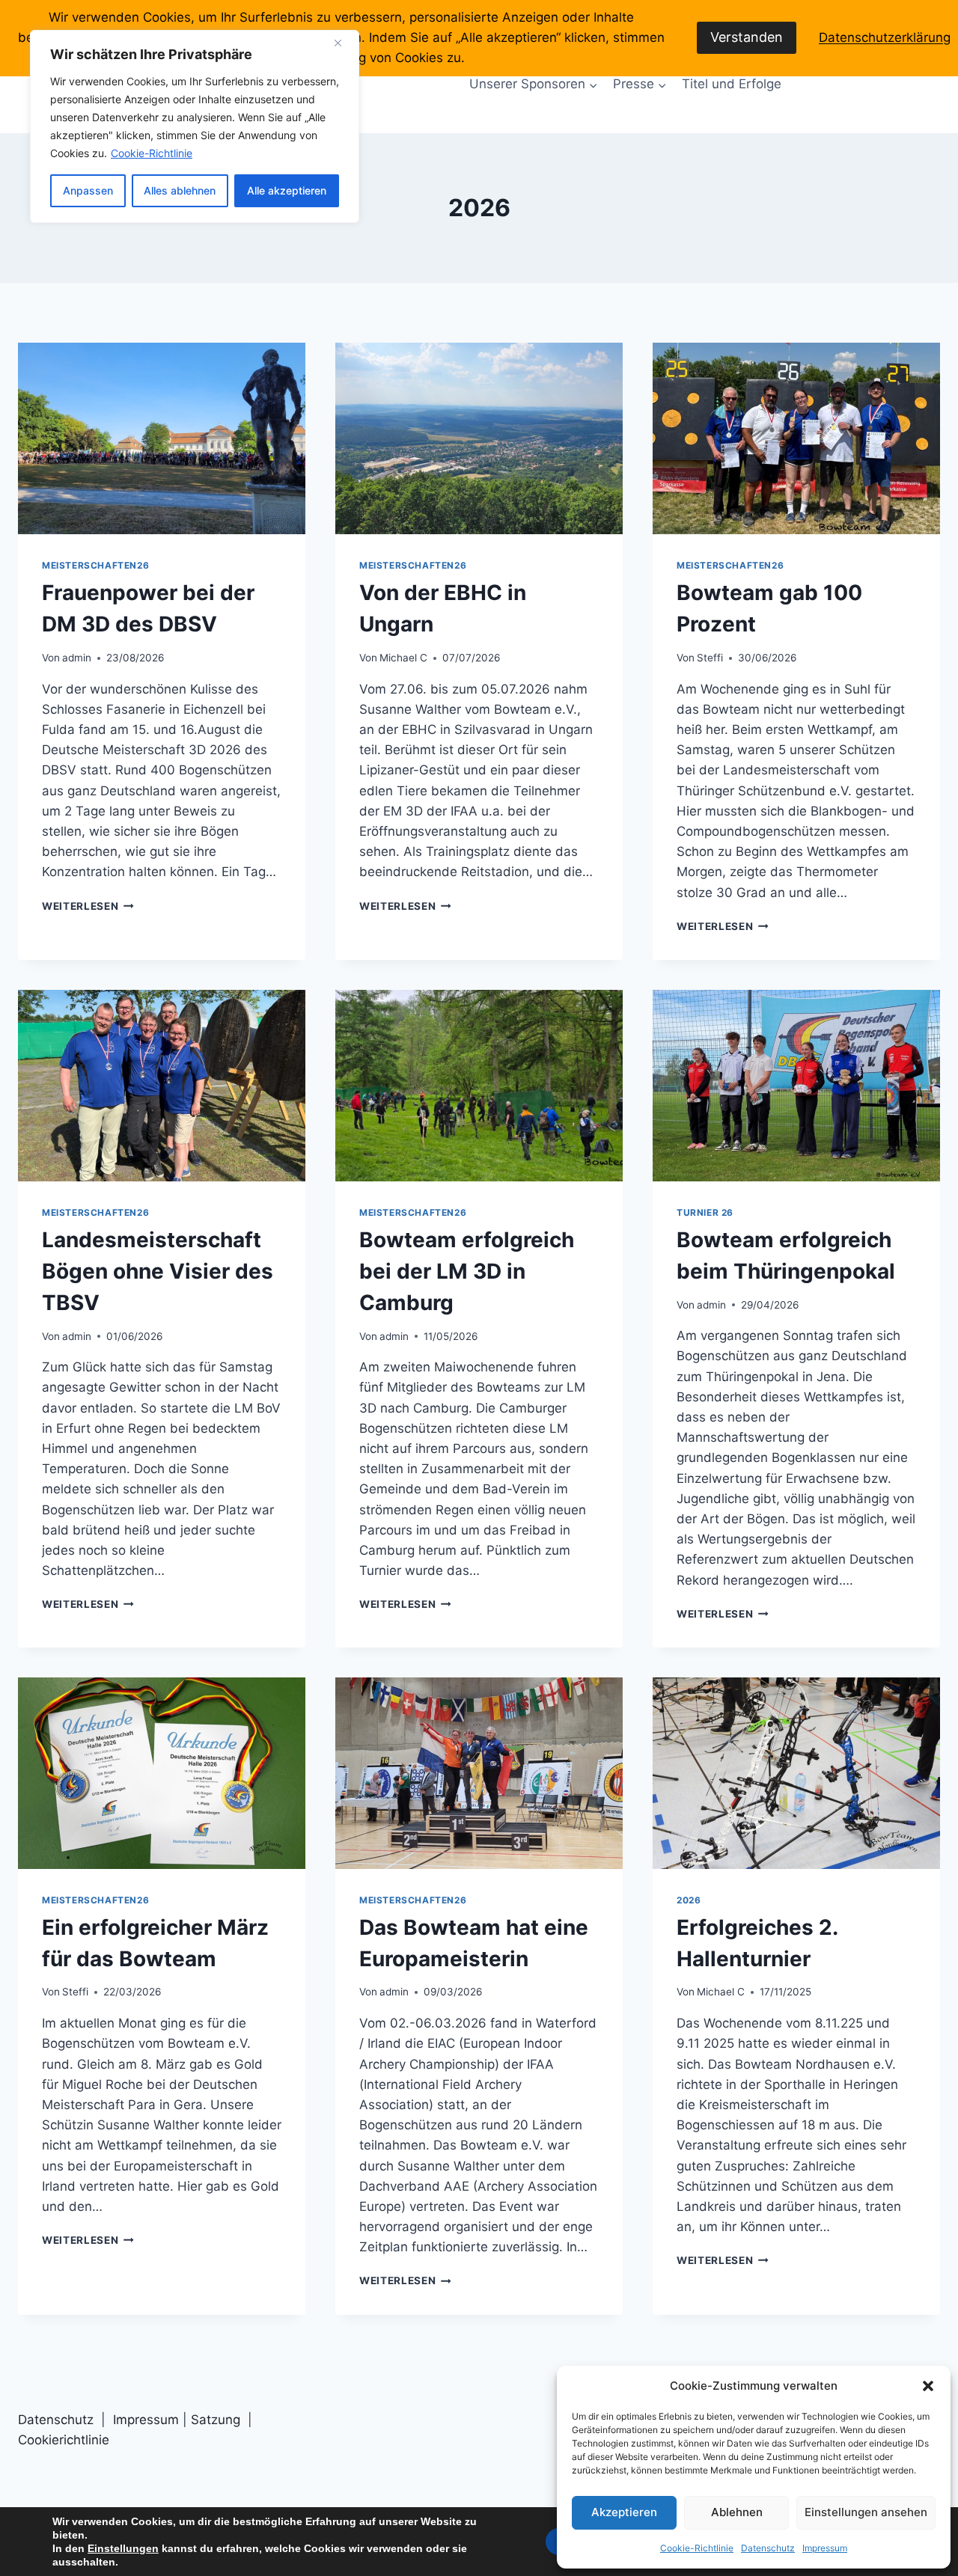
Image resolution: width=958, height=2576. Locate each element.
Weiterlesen (88, 906)
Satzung (217, 2420)
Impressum (825, 2548)
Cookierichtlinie (64, 2440)
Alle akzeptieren (287, 190)
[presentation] (162, 438)
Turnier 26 (705, 1212)
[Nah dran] (344, 43)
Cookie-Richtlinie (152, 153)
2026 (689, 1900)
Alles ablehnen (180, 190)
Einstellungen (123, 2548)
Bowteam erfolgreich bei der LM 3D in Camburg (467, 1271)
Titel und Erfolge (732, 84)
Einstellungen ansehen (866, 2512)
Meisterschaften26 (95, 565)
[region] (195, 126)
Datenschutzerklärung (885, 37)
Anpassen (88, 190)
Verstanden (747, 37)
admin (77, 658)
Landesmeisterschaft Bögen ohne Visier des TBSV (158, 1271)
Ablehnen (737, 2512)
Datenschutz (768, 2548)
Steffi (710, 658)
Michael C (403, 658)
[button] (928, 2386)
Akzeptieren (624, 2512)
